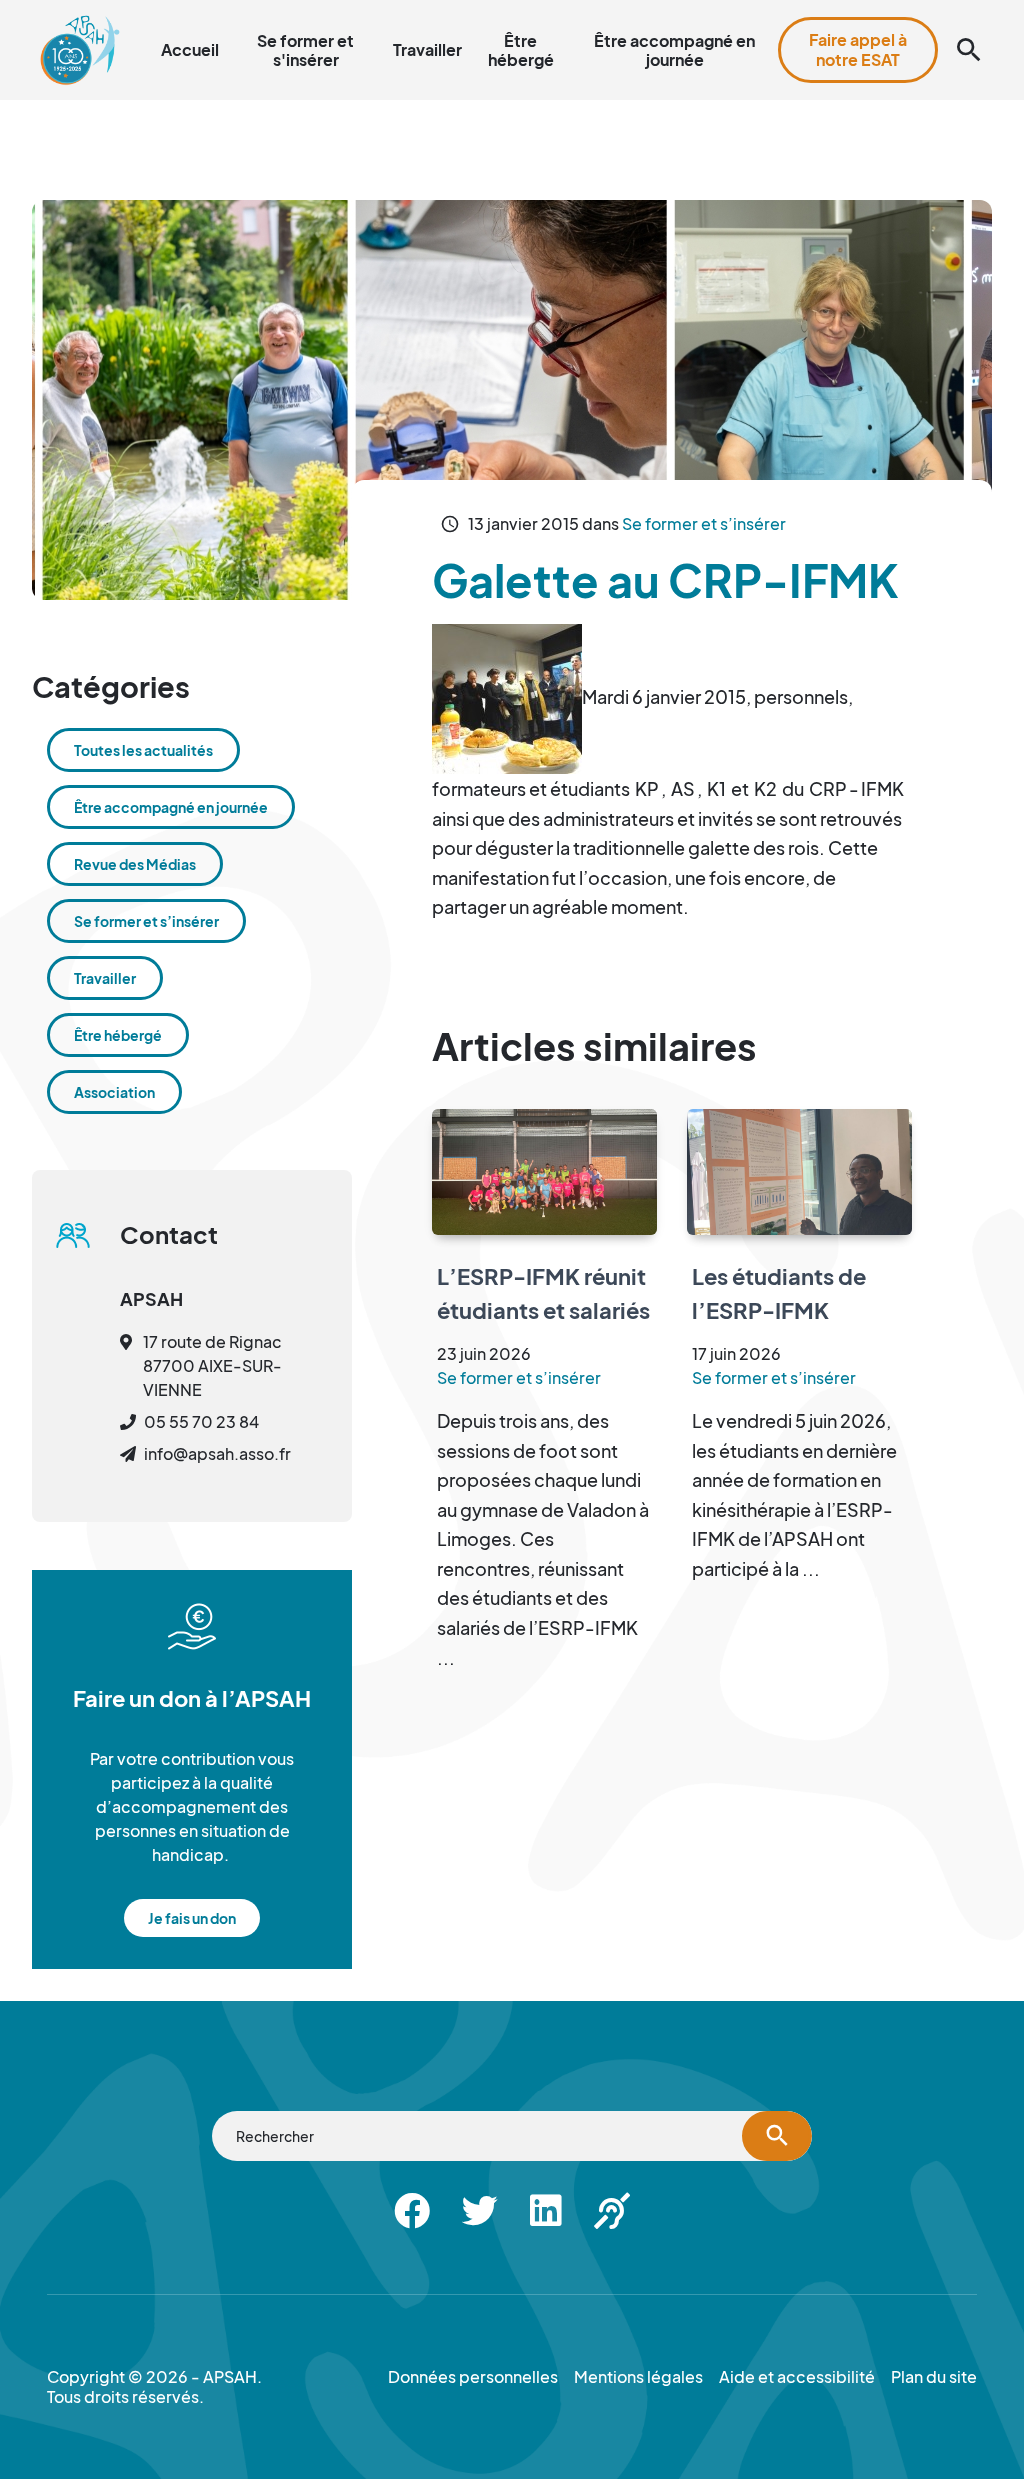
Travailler (427, 49)
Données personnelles (473, 2377)
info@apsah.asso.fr (217, 1453)
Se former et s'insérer (305, 50)
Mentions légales (638, 2377)
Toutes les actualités (143, 750)
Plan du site (762, 11)
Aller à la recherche (643, 11)
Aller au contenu (506, 11)
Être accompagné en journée (674, 50)
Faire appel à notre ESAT (858, 49)
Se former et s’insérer (704, 523)
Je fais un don (192, 1918)
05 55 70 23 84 (201, 1421)
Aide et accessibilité (886, 11)
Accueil (190, 49)
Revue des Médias (135, 864)
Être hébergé (521, 50)
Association (114, 1092)
